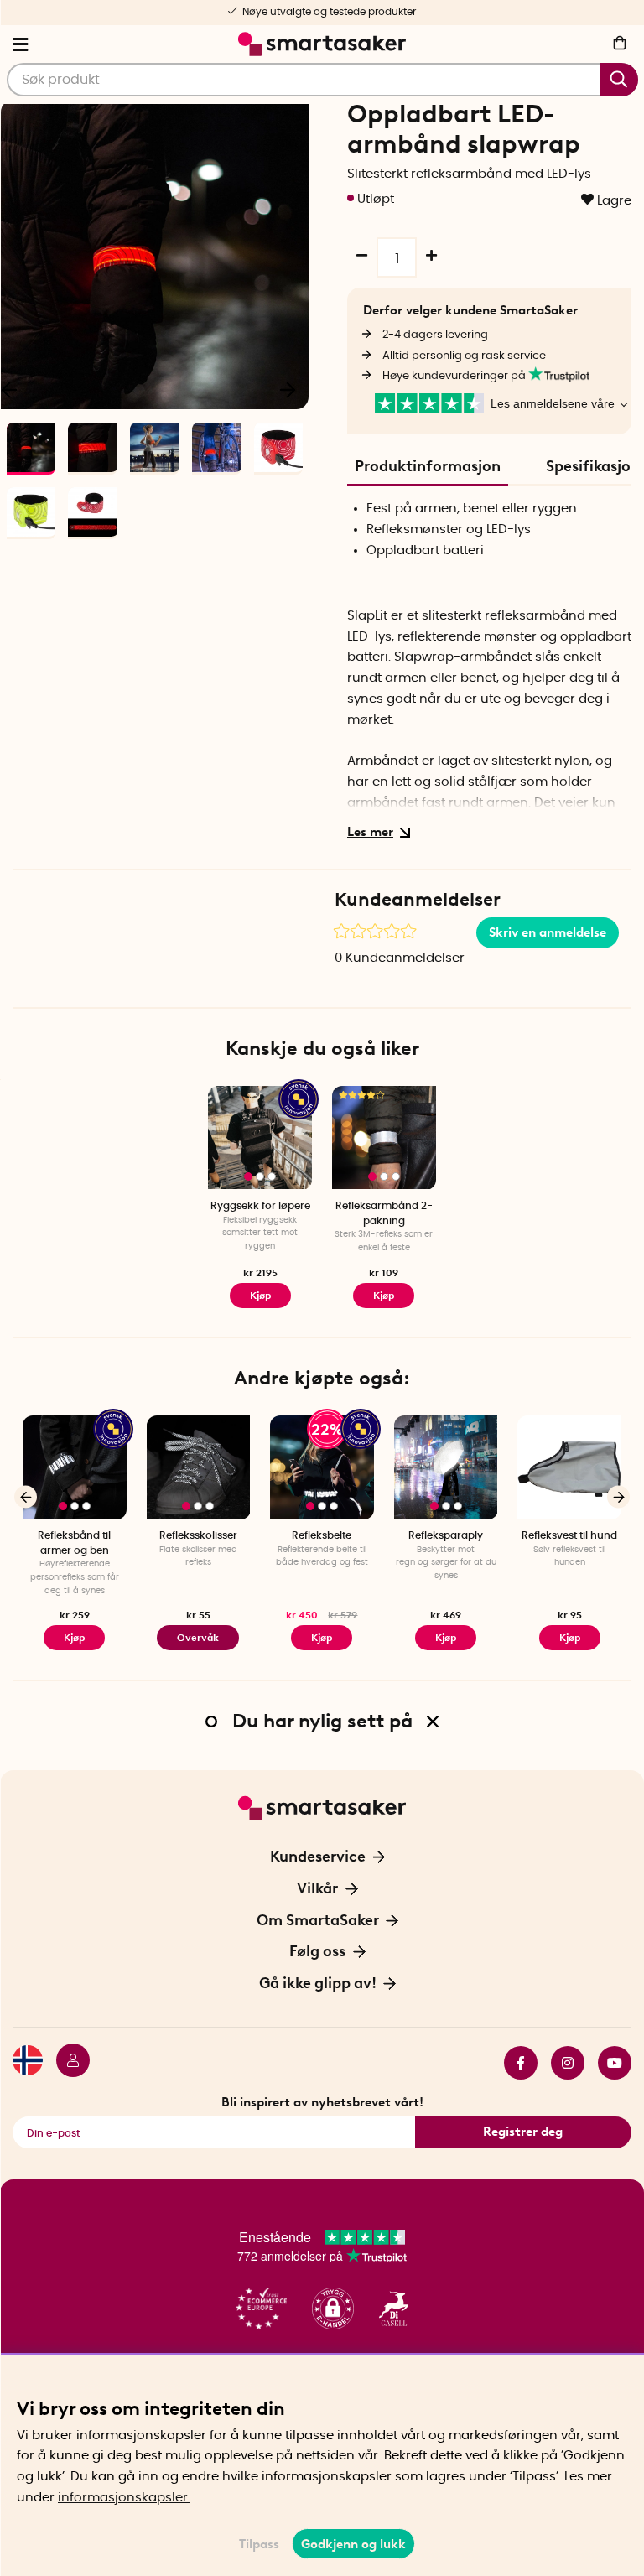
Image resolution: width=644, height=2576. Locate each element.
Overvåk (198, 1638)
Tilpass (259, 2544)
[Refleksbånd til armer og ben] (75, 1467)
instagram (561, 2063)
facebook (514, 2063)
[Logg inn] (66, 2063)
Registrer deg (523, 2132)
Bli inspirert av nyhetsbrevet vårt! (322, 2102)
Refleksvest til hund (569, 1535)
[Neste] (288, 388)
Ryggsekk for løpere (260, 1206)
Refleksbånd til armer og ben (74, 1542)
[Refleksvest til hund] (569, 1467)
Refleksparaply (446, 1535)
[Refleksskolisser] (199, 1467)
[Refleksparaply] (446, 1467)
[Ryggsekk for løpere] (260, 1138)
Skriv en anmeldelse (548, 932)
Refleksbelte (322, 1535)
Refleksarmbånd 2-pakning (384, 1213)
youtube (608, 2063)
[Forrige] (26, 1497)
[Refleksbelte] (322, 1467)
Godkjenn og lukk (353, 2544)
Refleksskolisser (198, 1535)
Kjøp (384, 1296)
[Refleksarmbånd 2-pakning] (384, 1138)
